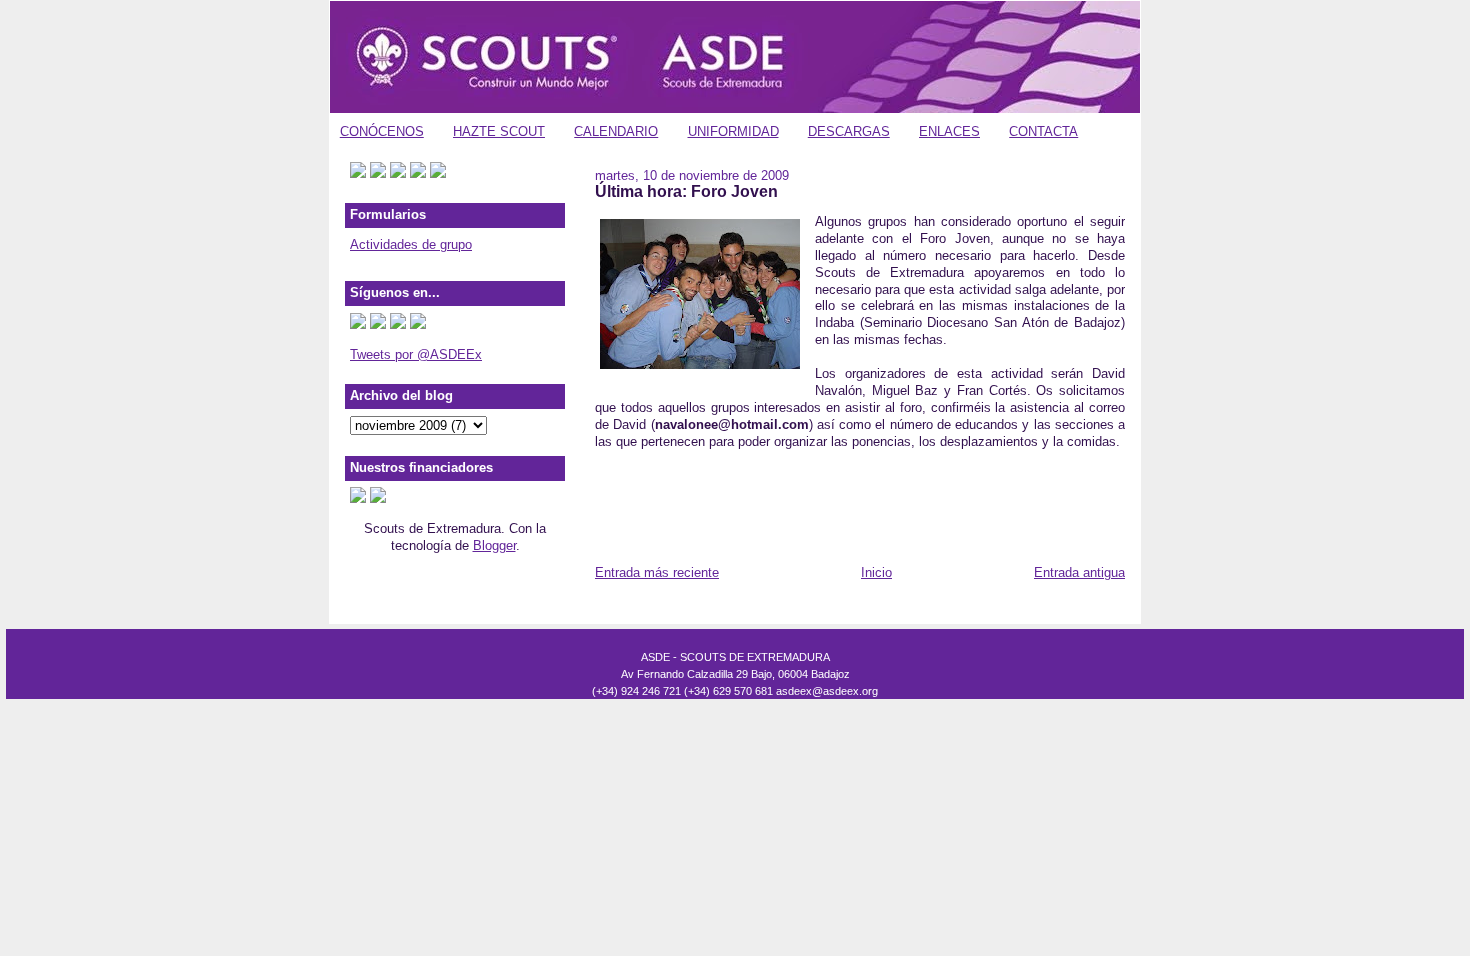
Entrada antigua (1079, 572)
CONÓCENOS (382, 131)
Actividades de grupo (411, 244)
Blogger (494, 545)
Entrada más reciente (657, 572)
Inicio (876, 572)
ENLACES (949, 131)
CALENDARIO (616, 131)
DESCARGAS (849, 131)
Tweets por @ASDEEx (416, 354)
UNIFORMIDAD (733, 131)
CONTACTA (1043, 131)
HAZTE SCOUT (499, 131)
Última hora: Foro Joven (686, 191)
